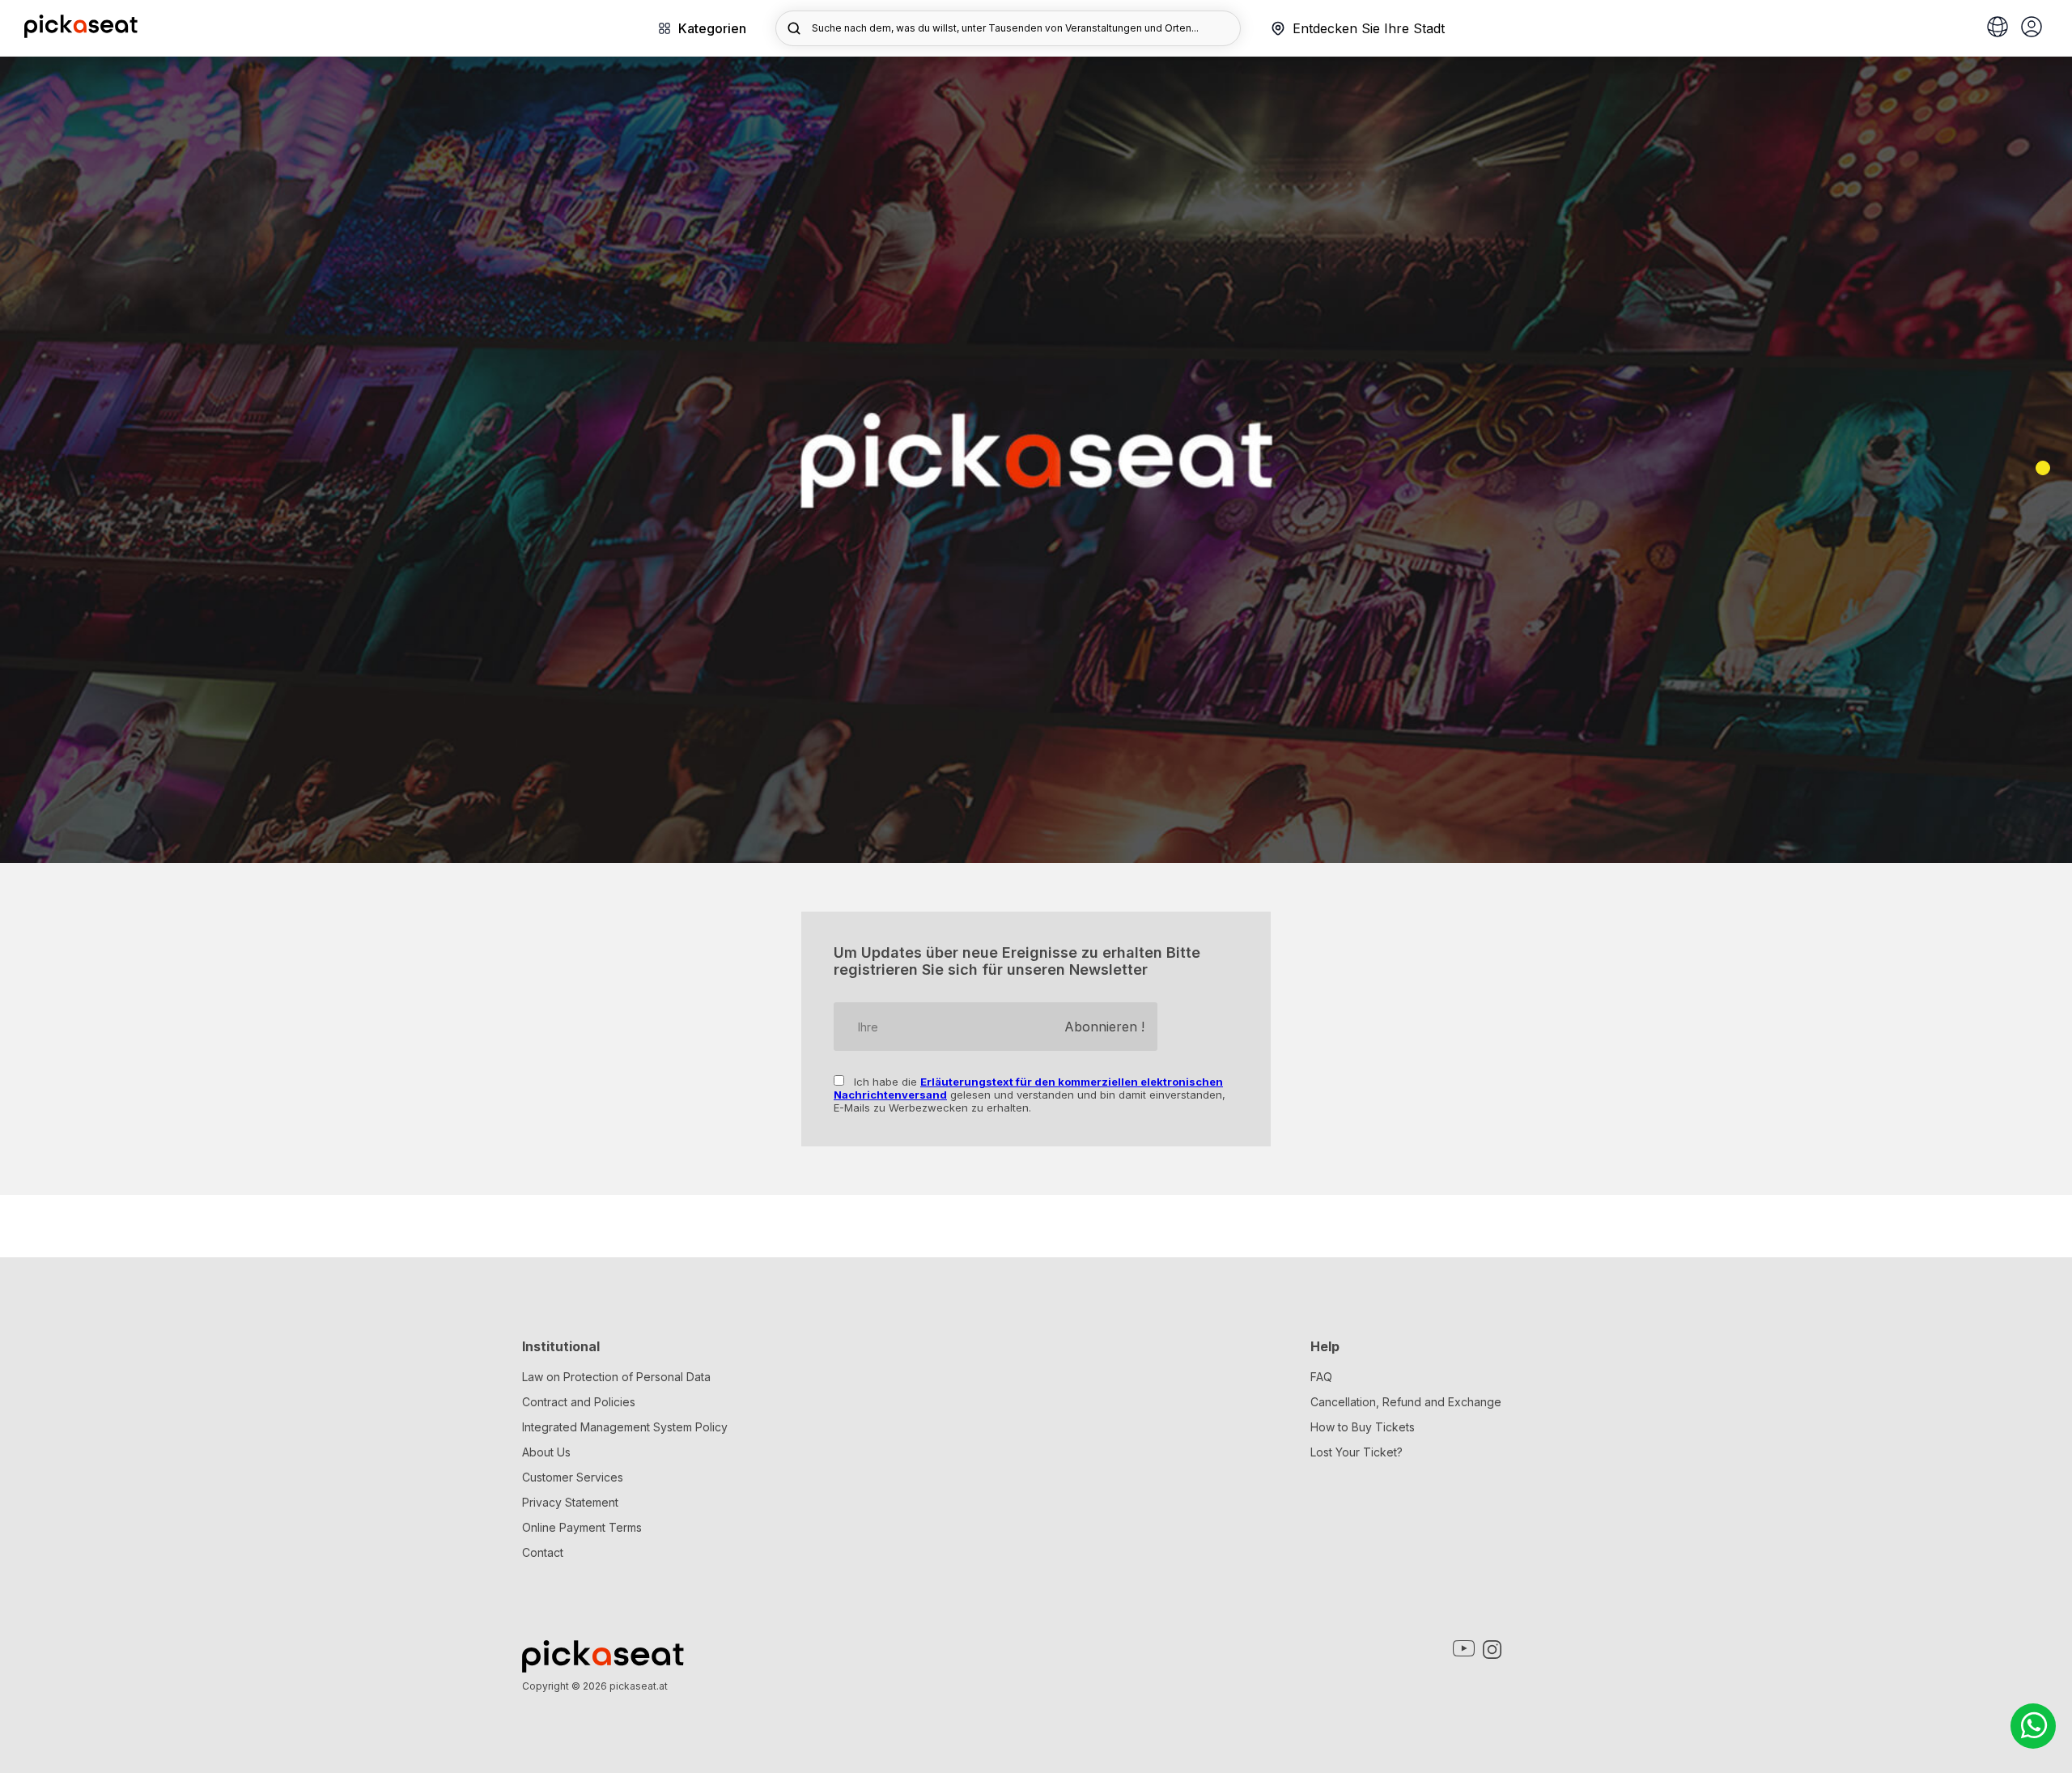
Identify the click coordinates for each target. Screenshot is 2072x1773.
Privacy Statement (570, 1502)
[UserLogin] (2032, 28)
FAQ (1321, 1377)
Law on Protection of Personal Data (616, 1377)
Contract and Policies (579, 1402)
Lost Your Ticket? (1357, 1452)
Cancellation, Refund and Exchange (1406, 1402)
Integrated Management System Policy (625, 1427)
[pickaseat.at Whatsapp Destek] (2033, 1726)
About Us (546, 1452)
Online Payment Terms (582, 1527)
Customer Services (573, 1477)
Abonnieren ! (1104, 1027)
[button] (2043, 468)
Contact (543, 1552)
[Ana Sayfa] (81, 33)
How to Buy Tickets (1363, 1427)
